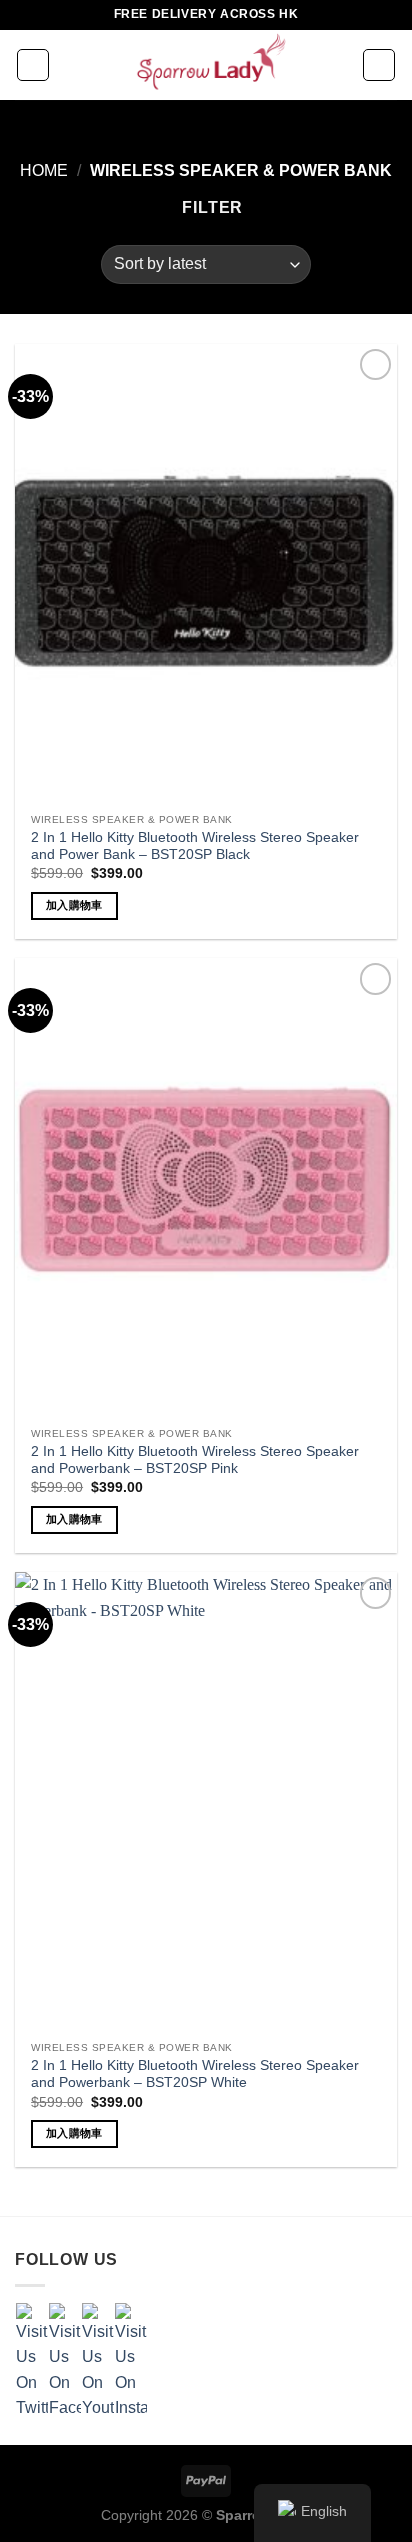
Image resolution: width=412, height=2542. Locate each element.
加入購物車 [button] (74, 905)
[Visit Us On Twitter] (31, 2360)
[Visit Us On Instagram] (130, 2360)
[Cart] (379, 65)
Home (44, 170)
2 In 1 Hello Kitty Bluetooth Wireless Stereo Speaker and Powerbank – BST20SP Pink (195, 1460)
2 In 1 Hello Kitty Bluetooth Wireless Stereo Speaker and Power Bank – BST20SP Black (195, 846)
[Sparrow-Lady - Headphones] (206, 65)
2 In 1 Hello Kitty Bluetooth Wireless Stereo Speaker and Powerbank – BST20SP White (195, 2074)
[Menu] (33, 65)
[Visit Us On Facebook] (64, 2360)
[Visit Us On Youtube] (97, 2360)
